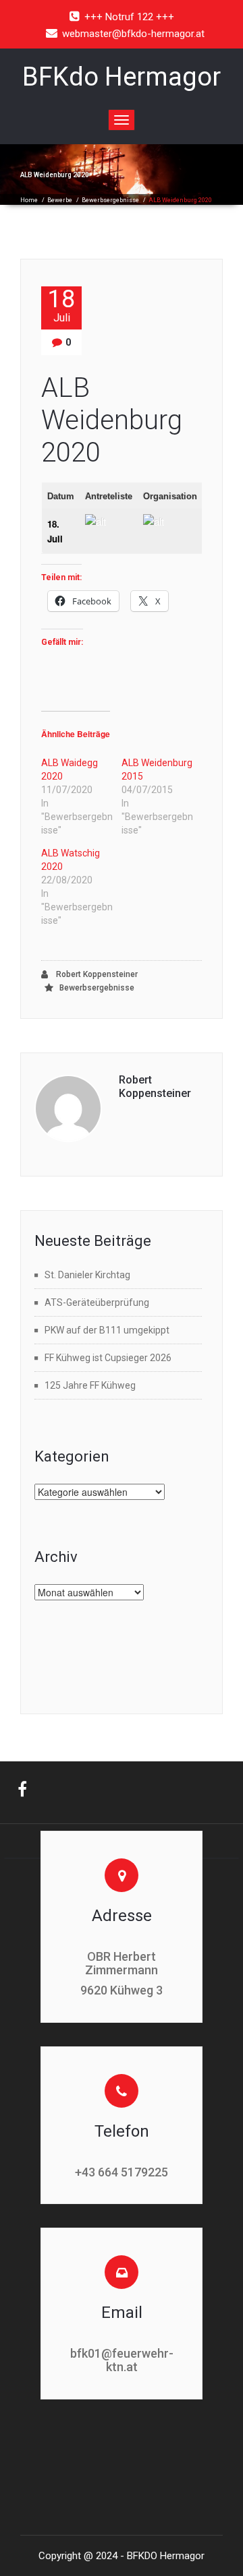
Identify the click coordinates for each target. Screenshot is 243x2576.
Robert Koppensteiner (96, 974)
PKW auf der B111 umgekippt (107, 1330)
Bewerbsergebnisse (110, 200)
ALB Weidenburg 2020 (112, 420)
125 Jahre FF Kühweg (90, 1385)
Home (29, 200)
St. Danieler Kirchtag (87, 1275)
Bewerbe (60, 200)
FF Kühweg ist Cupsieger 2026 (108, 1358)
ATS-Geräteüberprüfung (97, 1302)
